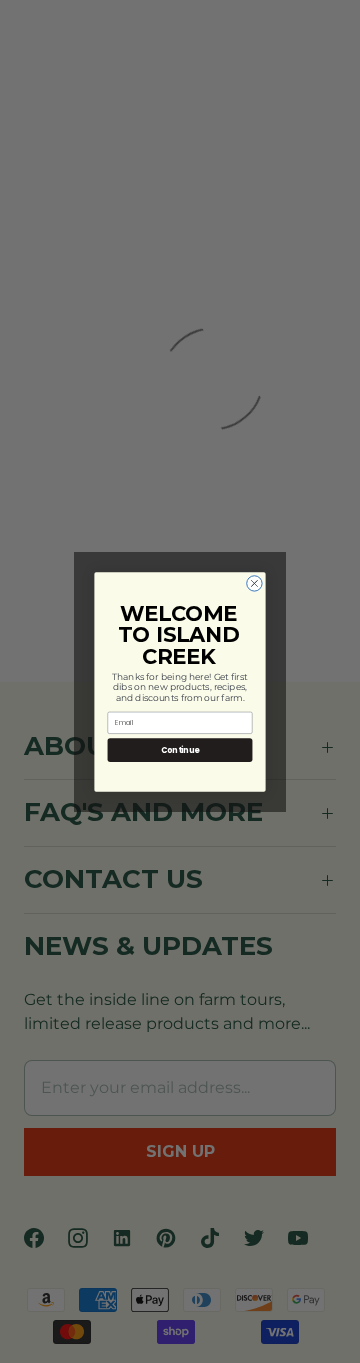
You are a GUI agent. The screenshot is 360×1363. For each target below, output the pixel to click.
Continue (180, 749)
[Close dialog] (254, 582)
